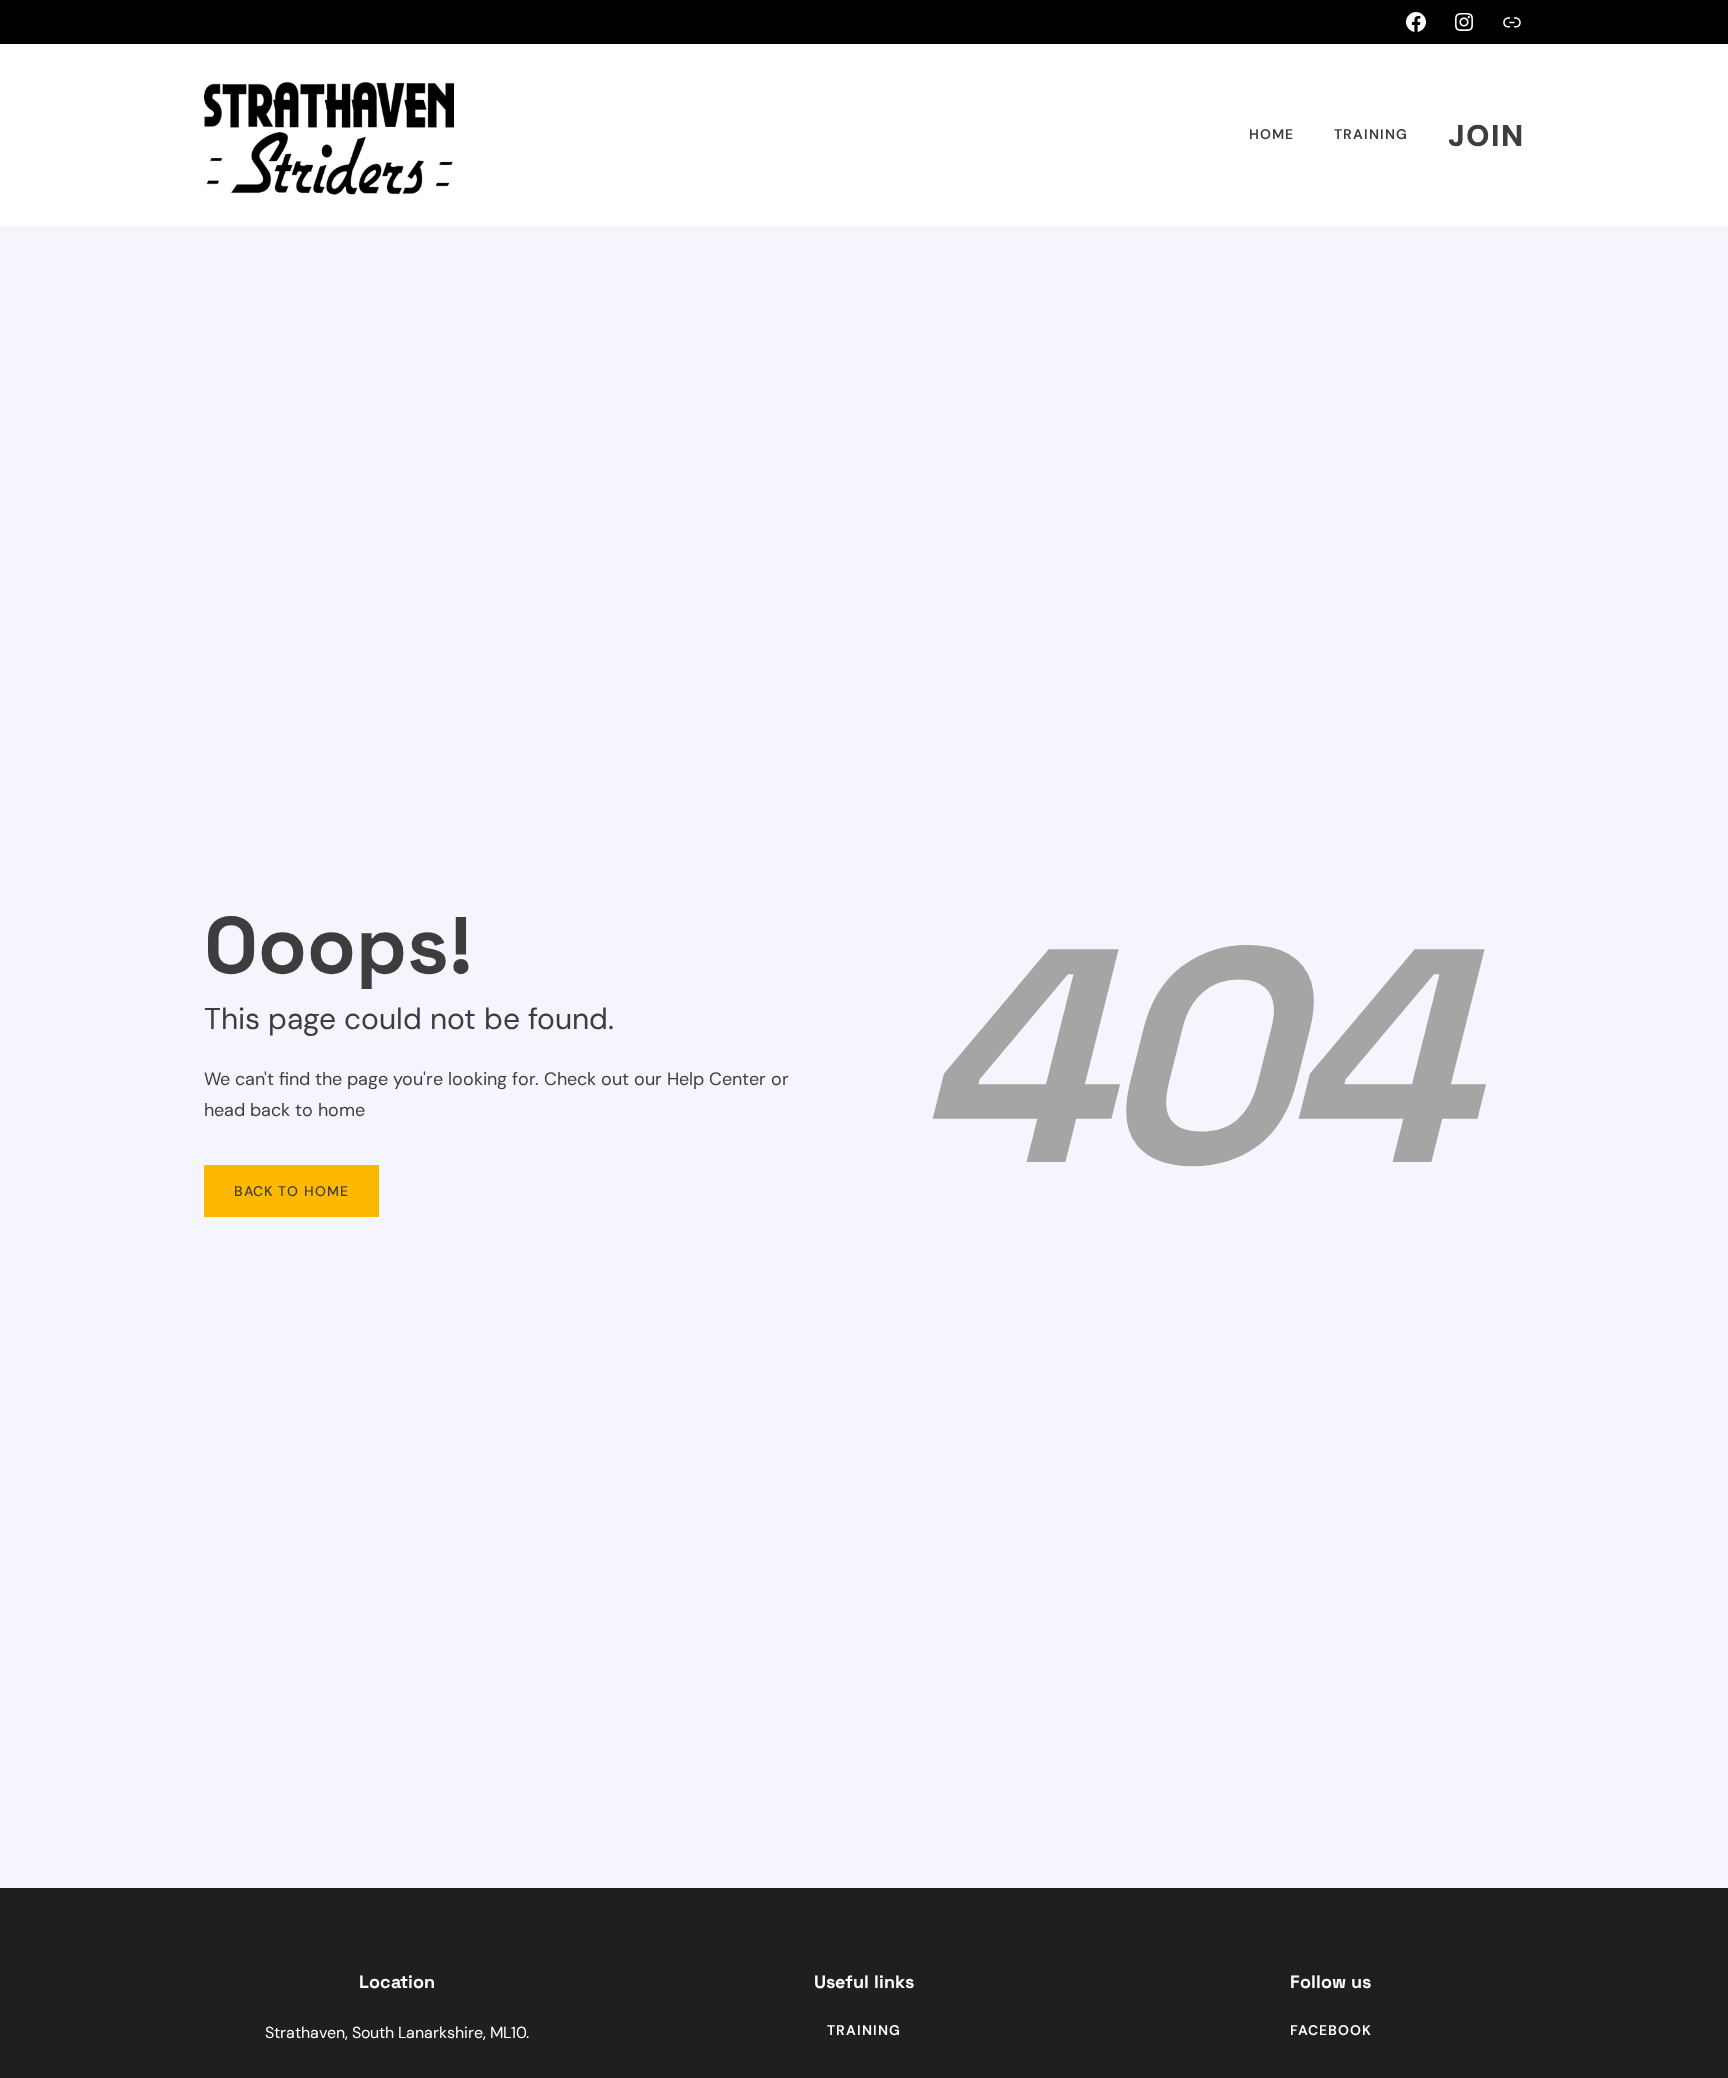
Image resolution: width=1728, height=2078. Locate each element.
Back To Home (291, 1191)
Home (1271, 134)
